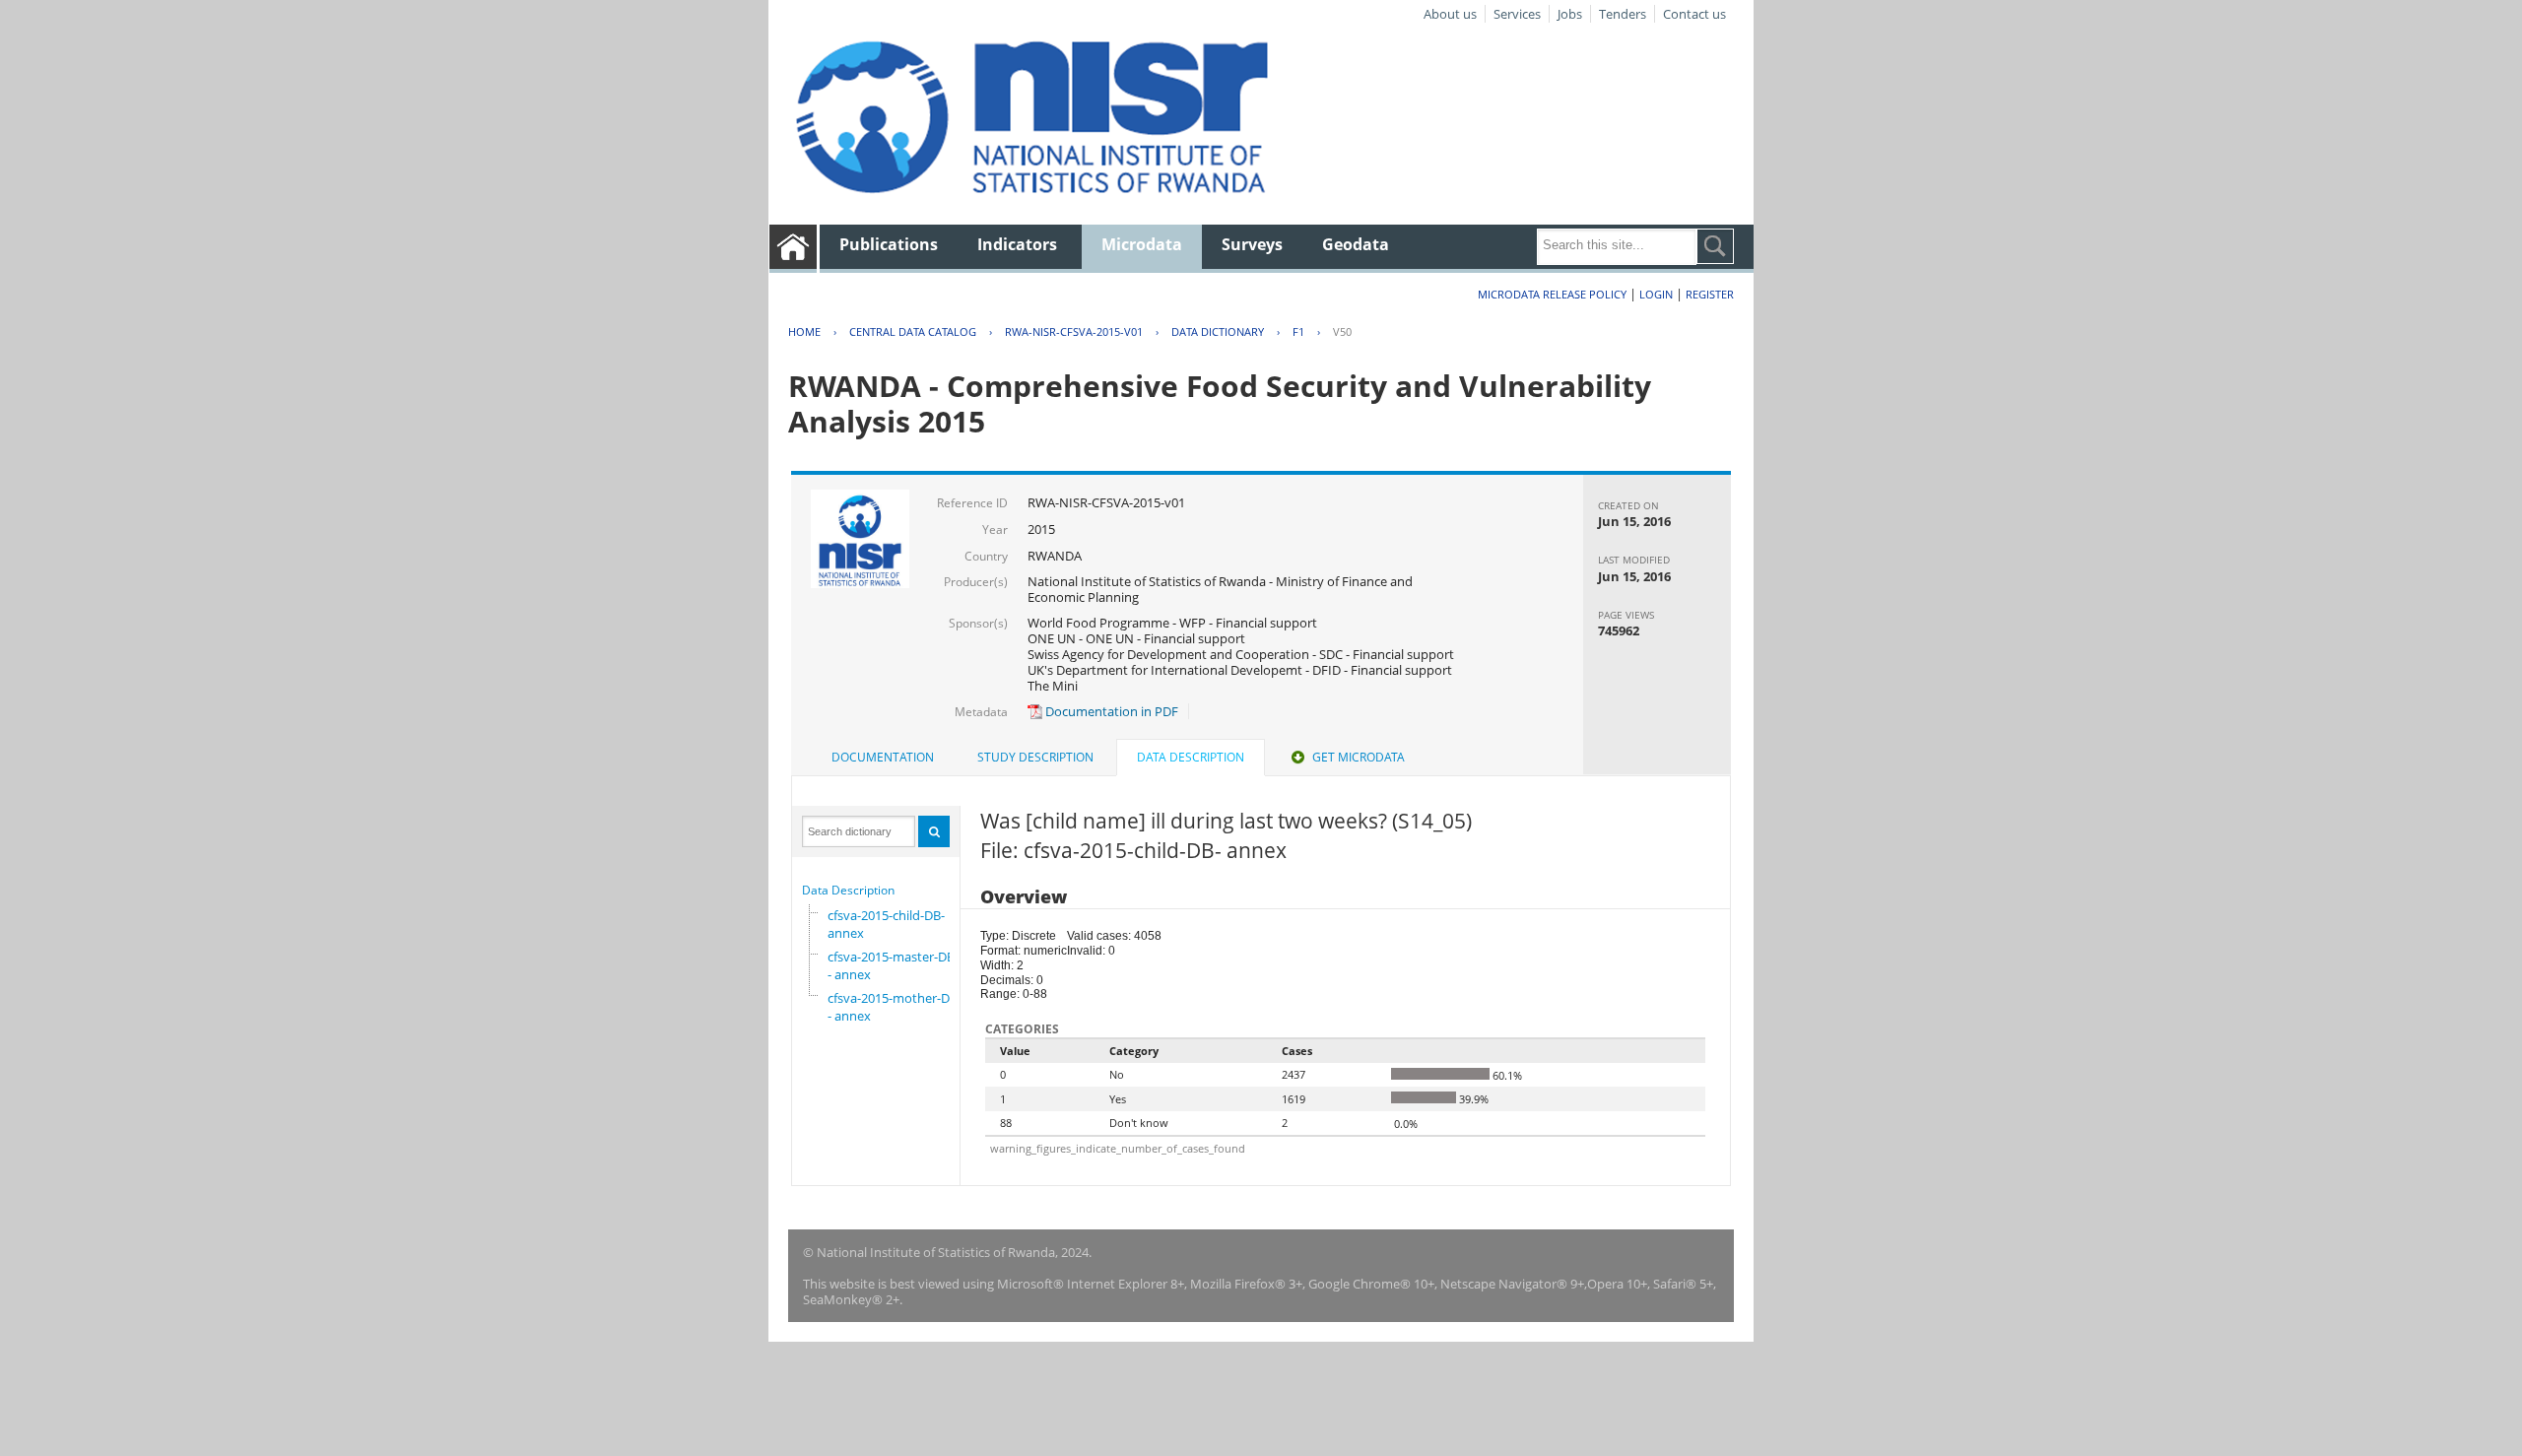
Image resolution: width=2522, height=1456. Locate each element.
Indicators (1017, 244)
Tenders (1623, 14)
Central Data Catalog (913, 331)
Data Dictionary (1218, 331)
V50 (1342, 331)
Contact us (1694, 14)
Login (1656, 294)
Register (1710, 294)
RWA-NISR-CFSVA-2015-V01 (1074, 331)
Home (804, 331)
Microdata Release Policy (1552, 294)
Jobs (1570, 14)
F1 (1298, 331)
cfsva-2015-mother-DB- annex (893, 1007)
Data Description (848, 890)
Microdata (1142, 244)
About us (1450, 14)
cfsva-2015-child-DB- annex (886, 924)
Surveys (1252, 244)
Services (1517, 14)
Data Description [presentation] (1191, 757)
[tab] (883, 758)
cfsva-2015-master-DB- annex (891, 965)
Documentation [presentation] (883, 757)
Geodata (1356, 244)
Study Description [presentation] (1035, 757)
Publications (889, 244)
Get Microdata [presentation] (1359, 757)
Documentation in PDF (1110, 711)
